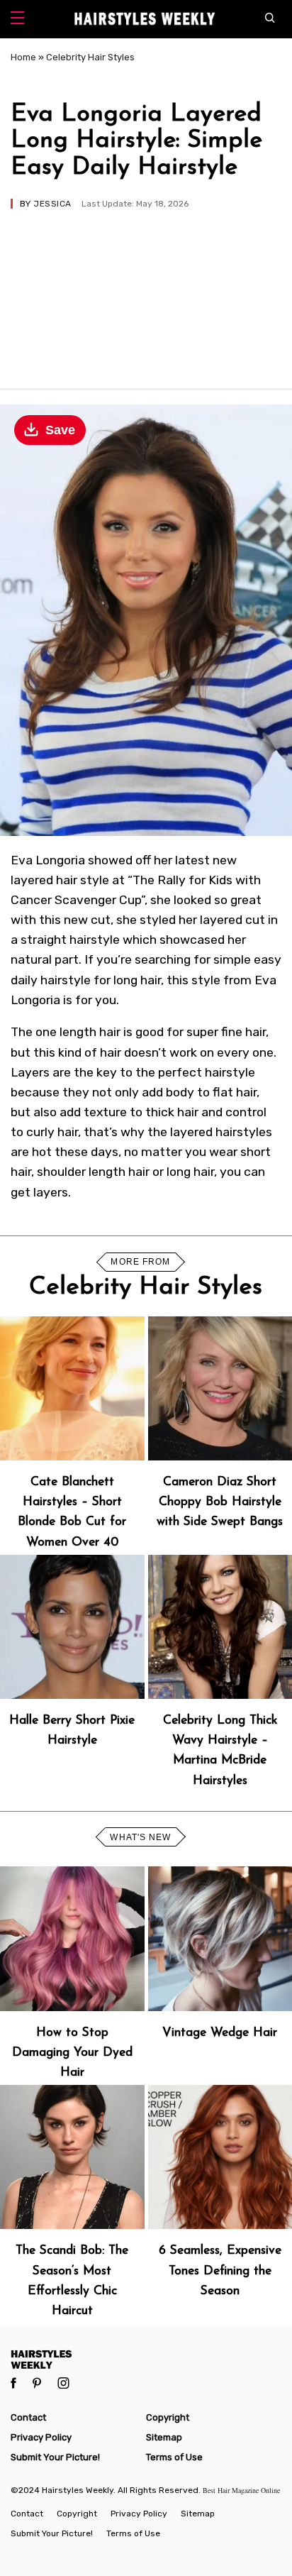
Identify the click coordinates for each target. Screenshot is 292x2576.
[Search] (273, 19)
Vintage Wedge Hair (220, 2033)
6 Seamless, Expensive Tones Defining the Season (220, 2270)
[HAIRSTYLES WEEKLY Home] (146, 2359)
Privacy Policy (41, 2437)
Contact (28, 2417)
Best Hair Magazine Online (241, 2490)
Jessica (52, 204)
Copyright (168, 2417)
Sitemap (164, 2437)
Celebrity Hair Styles (90, 57)
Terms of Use (174, 2457)
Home (23, 57)
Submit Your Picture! (55, 2457)
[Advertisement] (146, 292)
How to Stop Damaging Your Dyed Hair (72, 2053)
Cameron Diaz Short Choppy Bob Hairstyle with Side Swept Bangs (220, 1502)
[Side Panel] (17, 20)
